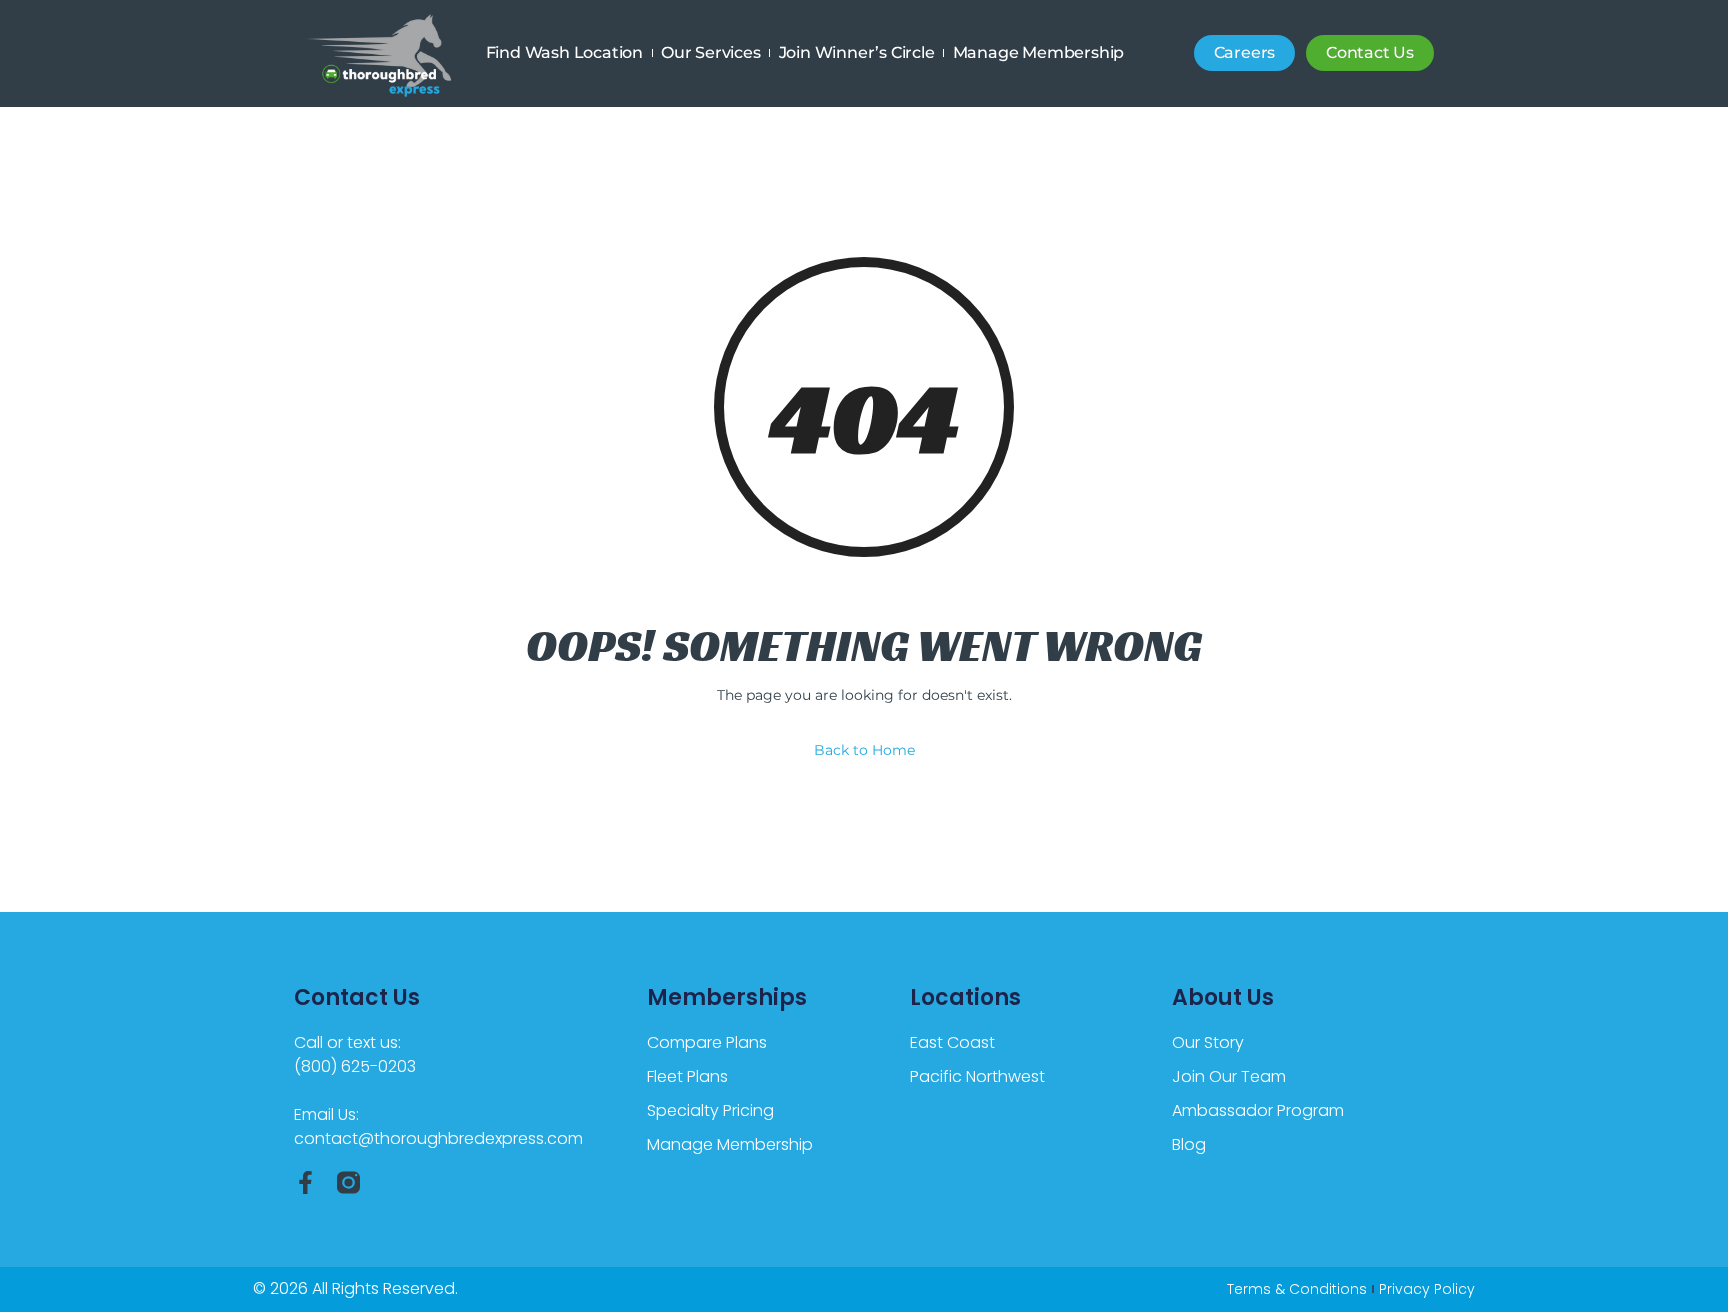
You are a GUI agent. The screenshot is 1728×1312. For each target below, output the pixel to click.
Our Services (711, 52)
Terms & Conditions (1297, 1289)
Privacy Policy (1427, 1289)
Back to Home (864, 750)
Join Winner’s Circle (857, 52)
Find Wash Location (564, 52)
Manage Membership (1039, 52)
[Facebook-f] (305, 1182)
